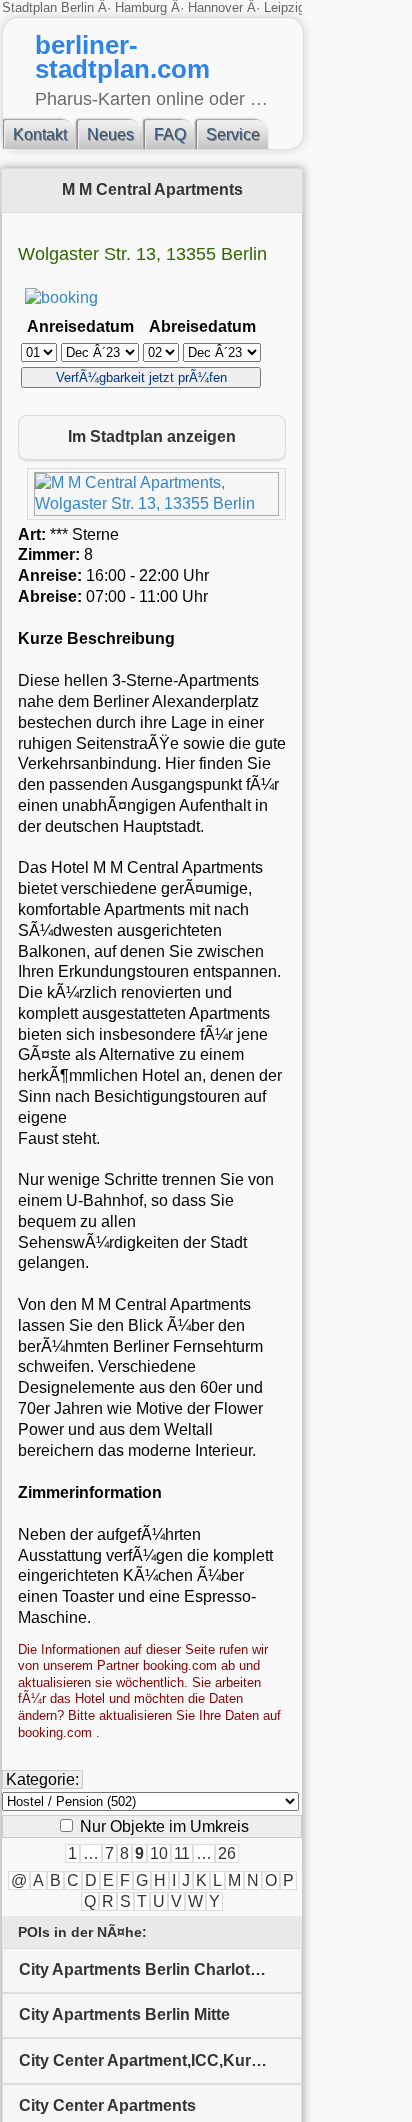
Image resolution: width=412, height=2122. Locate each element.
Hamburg (141, 7)
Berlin (79, 7)
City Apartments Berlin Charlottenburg (160, 1969)
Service (233, 134)
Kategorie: (42, 1779)
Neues (110, 134)
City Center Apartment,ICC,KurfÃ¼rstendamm (160, 2060)
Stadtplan (31, 7)
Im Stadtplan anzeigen (152, 436)
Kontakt (40, 134)
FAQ (170, 134)
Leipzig (284, 7)
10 (159, 1853)
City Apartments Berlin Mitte (124, 2014)
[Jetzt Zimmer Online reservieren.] (61, 297)
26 (227, 1853)
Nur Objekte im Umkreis (162, 1826)
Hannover (215, 7)
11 (182, 1853)
